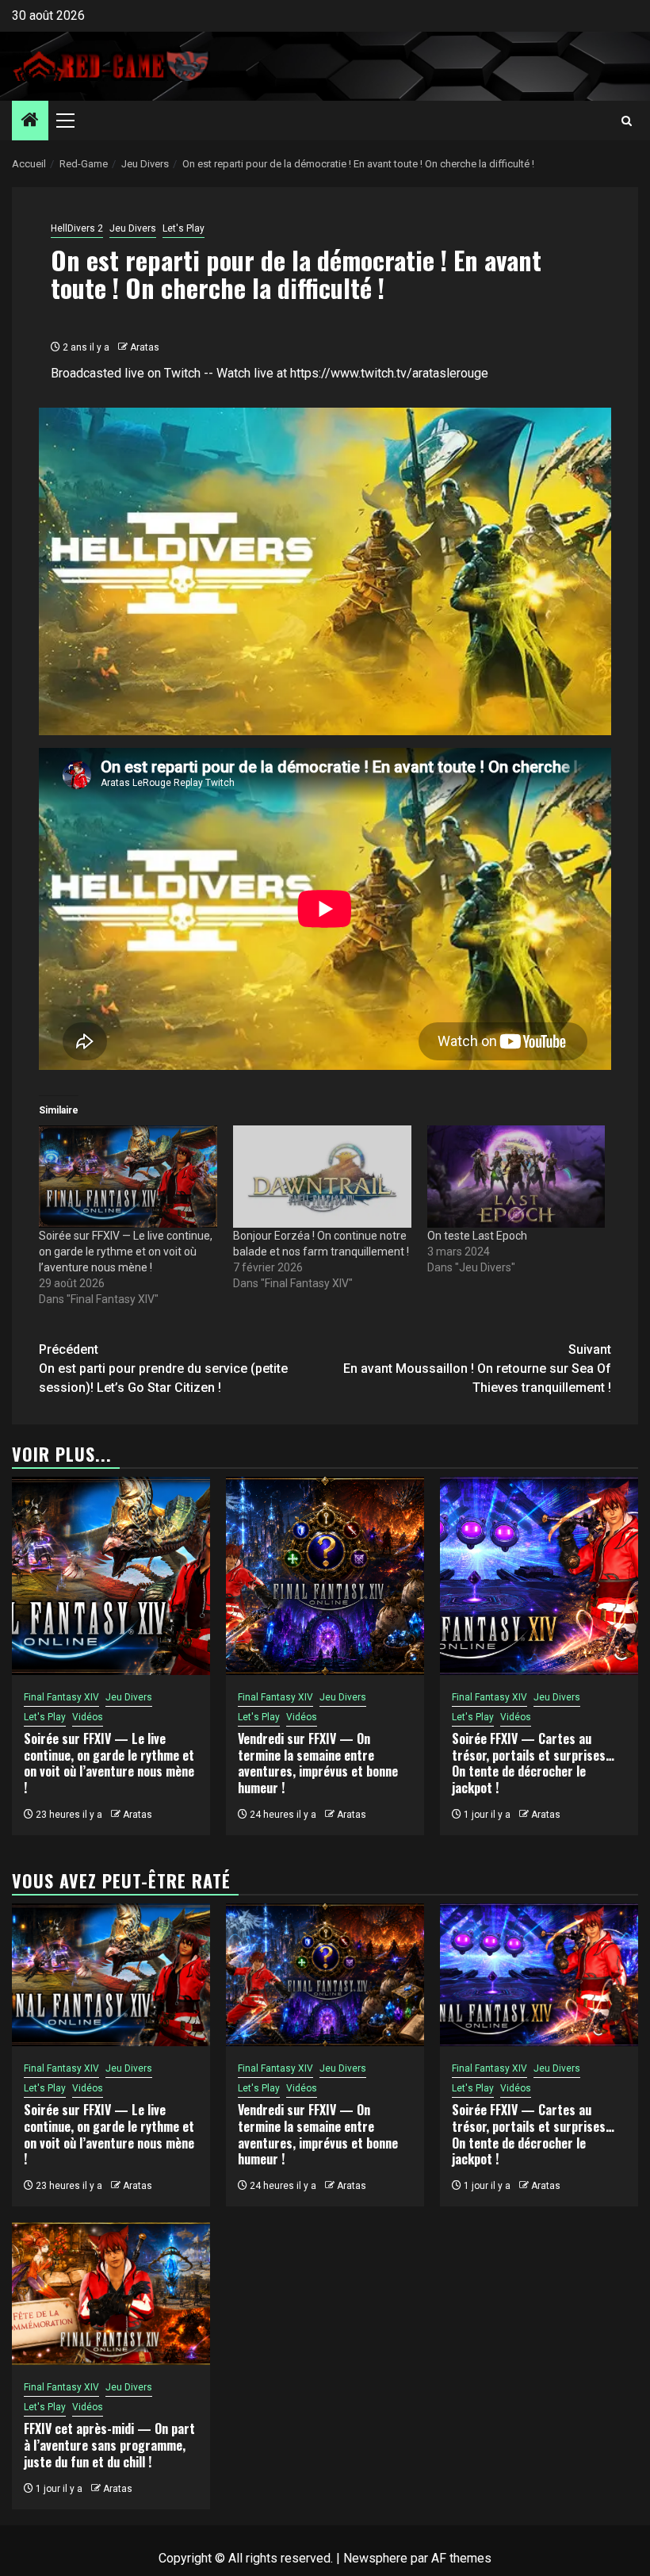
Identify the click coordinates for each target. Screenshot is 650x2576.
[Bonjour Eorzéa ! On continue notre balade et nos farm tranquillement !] (322, 1176)
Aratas (145, 347)
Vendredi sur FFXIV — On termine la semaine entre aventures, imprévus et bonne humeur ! (318, 1763)
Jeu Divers (133, 228)
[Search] (627, 121)
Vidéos (88, 1717)
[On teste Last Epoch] (516, 1176)
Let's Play (184, 228)
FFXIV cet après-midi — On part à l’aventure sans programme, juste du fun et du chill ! (109, 2445)
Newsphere (375, 2558)
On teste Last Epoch (477, 1236)
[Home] (30, 121)
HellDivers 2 (77, 228)
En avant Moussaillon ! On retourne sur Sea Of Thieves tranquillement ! (477, 1368)
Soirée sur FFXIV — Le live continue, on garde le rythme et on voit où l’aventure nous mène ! (126, 1252)
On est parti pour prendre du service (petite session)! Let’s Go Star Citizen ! (163, 1368)
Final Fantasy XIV (61, 1697)
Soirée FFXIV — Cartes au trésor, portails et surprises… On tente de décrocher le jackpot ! (533, 1763)
